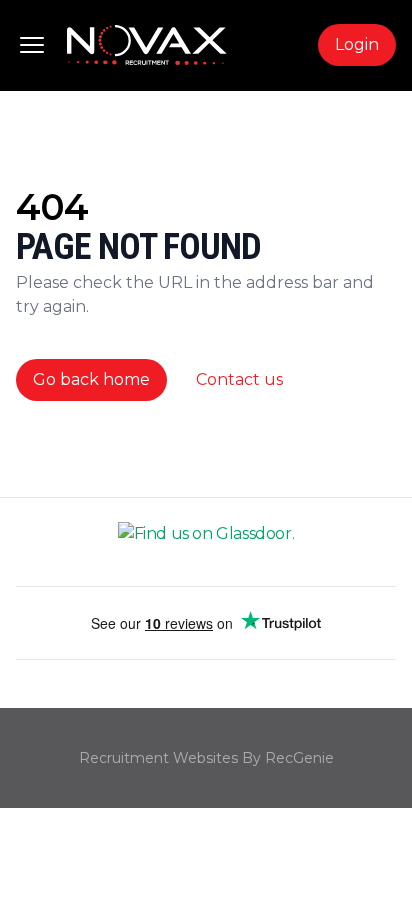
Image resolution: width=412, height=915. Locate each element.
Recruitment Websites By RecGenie (206, 758)
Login (357, 44)
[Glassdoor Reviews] (206, 542)
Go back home (91, 379)
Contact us (239, 379)
